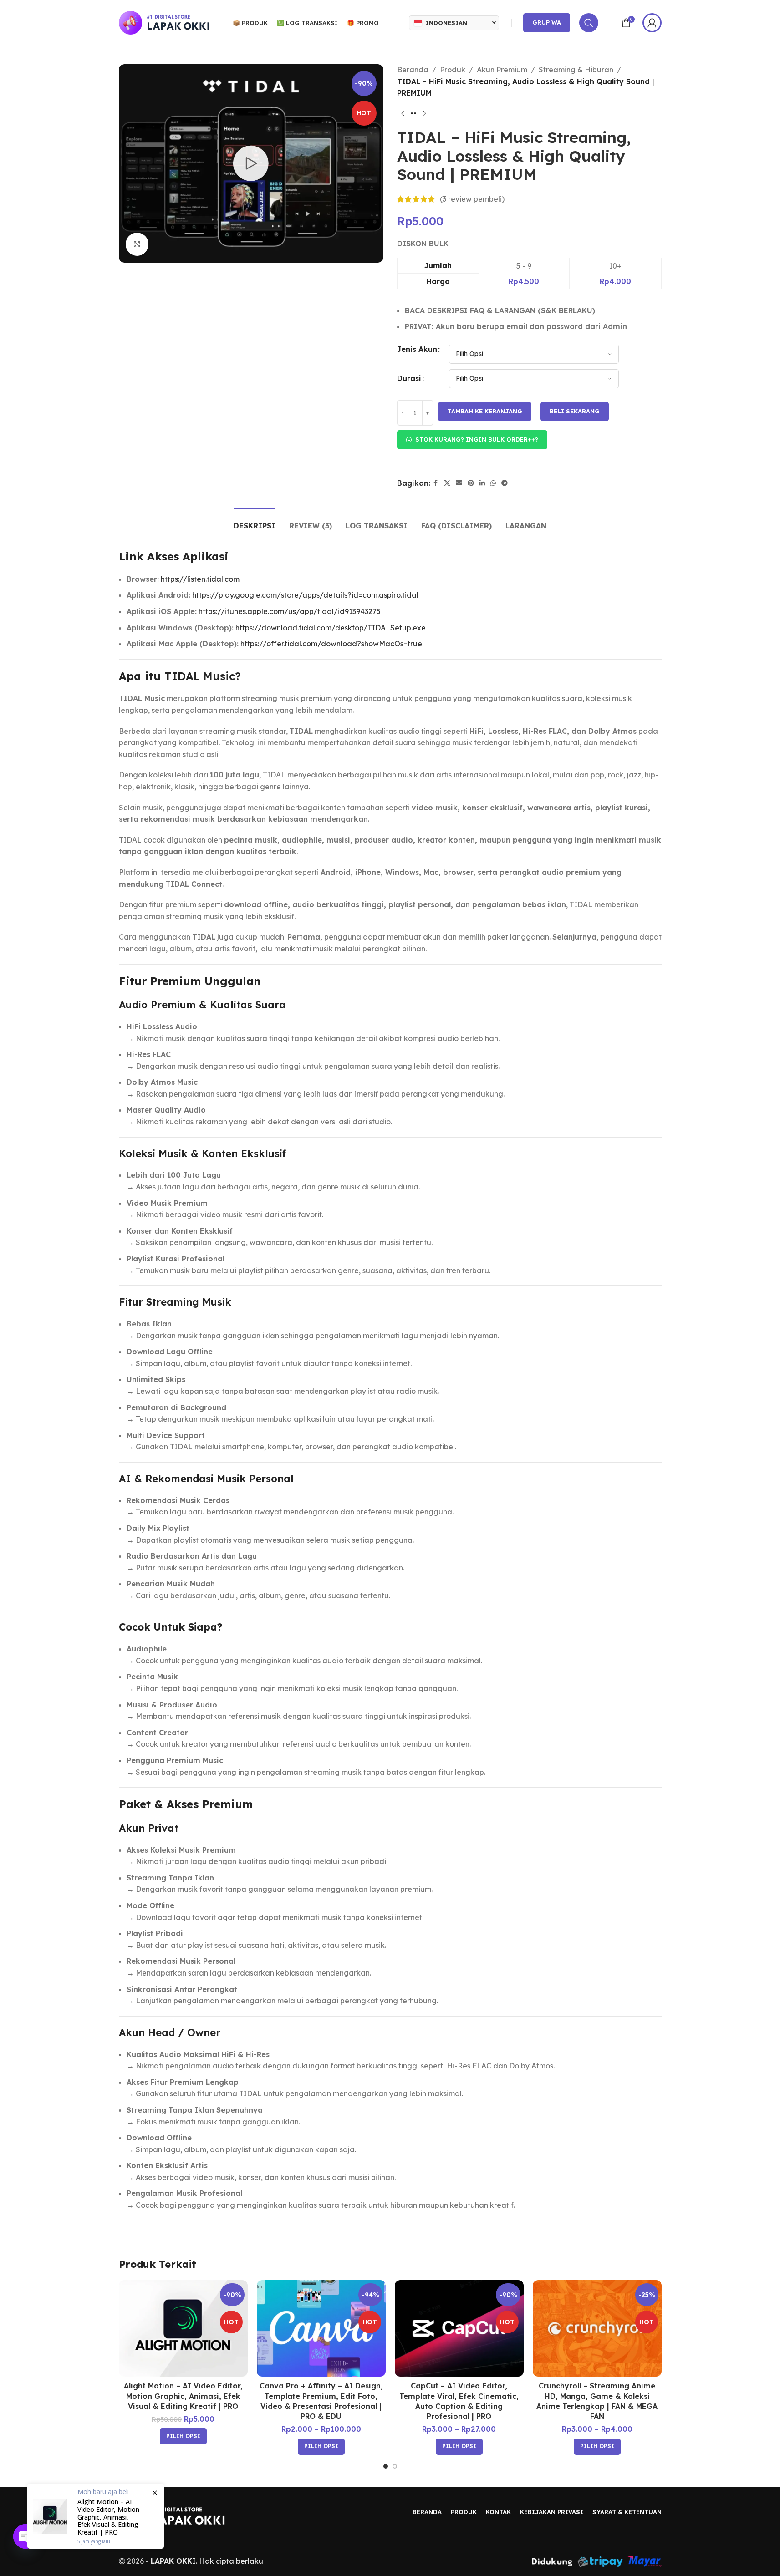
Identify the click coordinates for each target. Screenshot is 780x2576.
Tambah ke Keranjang (485, 411)
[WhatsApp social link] (493, 483)
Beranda (413, 70)
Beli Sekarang (575, 411)
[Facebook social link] (436, 483)
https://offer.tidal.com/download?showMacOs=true (331, 644)
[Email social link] (459, 483)
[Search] (589, 23)
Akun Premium (502, 70)
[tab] (255, 521)
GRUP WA (547, 22)
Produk (453, 70)
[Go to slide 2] (395, 2466)
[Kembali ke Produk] (413, 114)
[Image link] (172, 2515)
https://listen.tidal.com (200, 579)
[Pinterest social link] (471, 483)
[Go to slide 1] (386, 2466)
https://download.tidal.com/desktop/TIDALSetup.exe (331, 628)
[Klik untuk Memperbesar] (137, 244)
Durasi (409, 378)
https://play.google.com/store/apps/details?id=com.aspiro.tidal (305, 595)
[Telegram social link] (505, 483)
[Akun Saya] (652, 23)
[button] (472, 440)
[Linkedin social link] (482, 483)
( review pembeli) (472, 199)
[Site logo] (164, 22)
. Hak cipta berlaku (207, 2561)
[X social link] (447, 483)
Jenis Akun (417, 349)
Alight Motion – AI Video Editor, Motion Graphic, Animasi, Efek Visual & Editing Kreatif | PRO (183, 2396)
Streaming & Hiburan (576, 70)
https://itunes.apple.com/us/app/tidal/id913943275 (290, 611)
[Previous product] (403, 114)
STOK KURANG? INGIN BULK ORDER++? (477, 439)
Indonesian (446, 23)
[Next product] (424, 114)
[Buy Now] (96, 2516)
